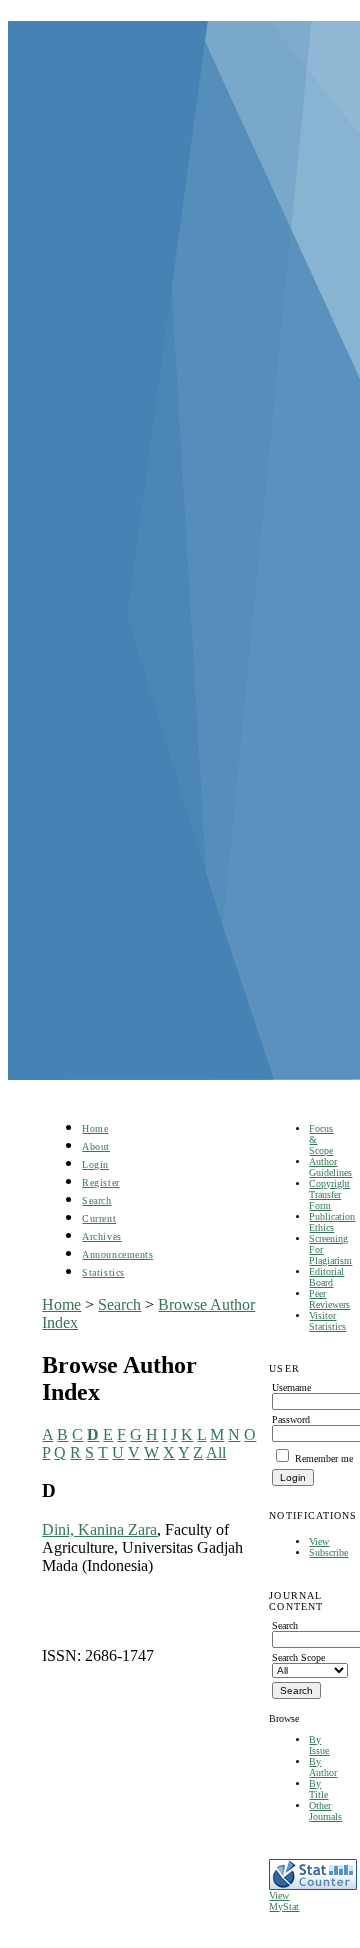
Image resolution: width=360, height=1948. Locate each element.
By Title (318, 1789)
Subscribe (328, 1552)
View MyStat (284, 1901)
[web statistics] (313, 1886)
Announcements (117, 1254)
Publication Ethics (332, 1222)
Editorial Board (326, 1277)
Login (95, 1164)
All (216, 1452)
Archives (101, 1236)
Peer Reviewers (329, 1299)
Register (100, 1182)
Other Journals (325, 1811)
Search (96, 1200)
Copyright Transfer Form (329, 1194)
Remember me (324, 1458)
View (319, 1541)
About (96, 1146)
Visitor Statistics (327, 1321)
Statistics (103, 1272)
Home (95, 1128)
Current (99, 1218)
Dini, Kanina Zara (99, 1529)
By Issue (319, 1745)
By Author (323, 1767)
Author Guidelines (330, 1167)
